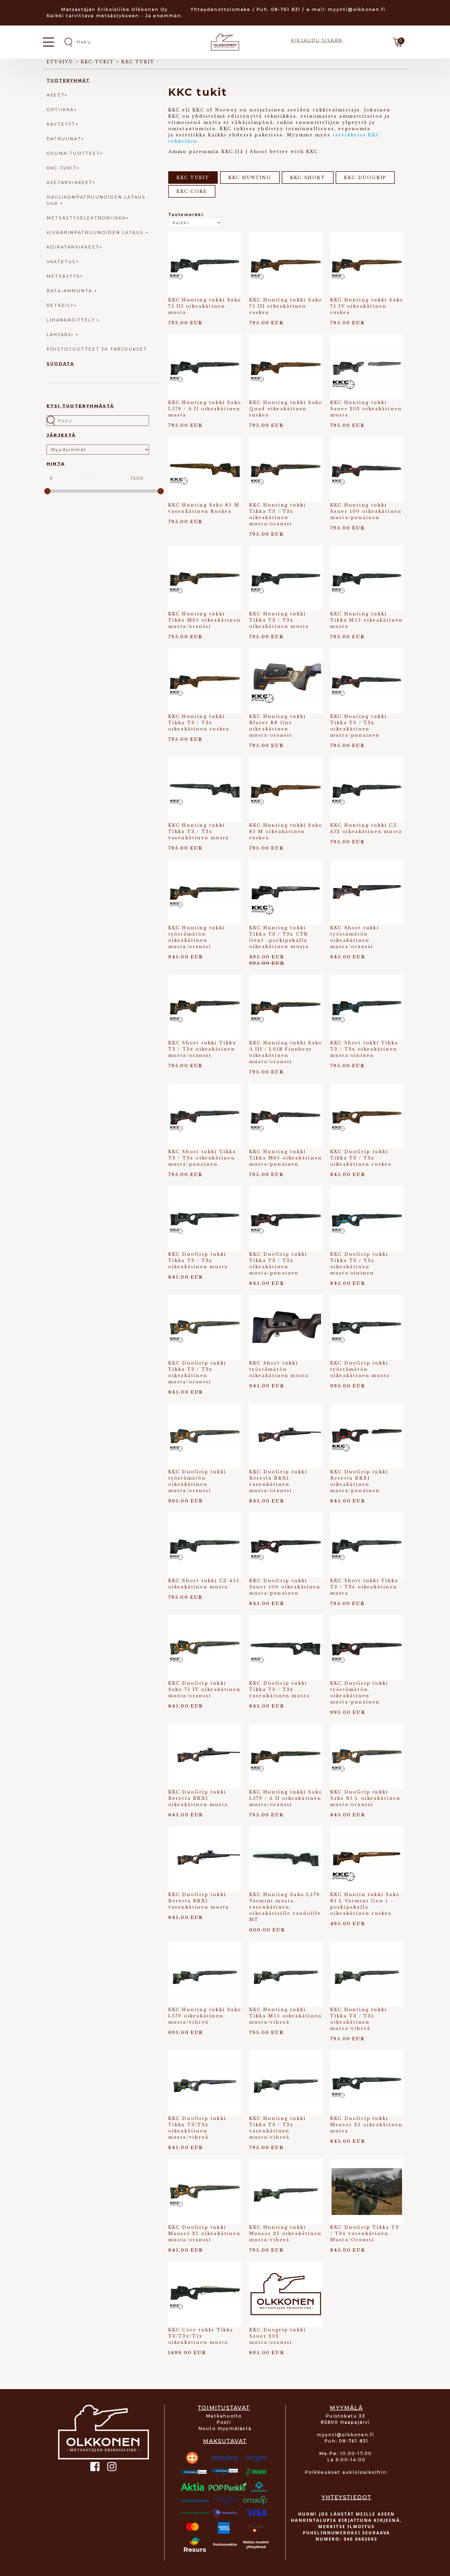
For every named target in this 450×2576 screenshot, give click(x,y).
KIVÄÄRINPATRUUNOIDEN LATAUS (96, 233)
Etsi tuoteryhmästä (80, 406)
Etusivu (60, 62)
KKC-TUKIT (62, 168)
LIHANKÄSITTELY (72, 320)
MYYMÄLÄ (346, 2408)
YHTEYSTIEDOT (346, 2497)
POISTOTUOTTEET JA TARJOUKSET (97, 349)
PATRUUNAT (64, 139)
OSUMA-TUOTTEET (73, 153)
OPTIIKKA (60, 110)
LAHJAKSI (61, 335)
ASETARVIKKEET (70, 183)
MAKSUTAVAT (225, 2441)
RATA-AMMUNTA (70, 291)
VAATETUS (61, 262)
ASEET (56, 95)
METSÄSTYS (63, 276)
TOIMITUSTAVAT (224, 2408)
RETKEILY (60, 305)
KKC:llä (232, 151)
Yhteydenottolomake (221, 10)
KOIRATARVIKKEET (73, 247)
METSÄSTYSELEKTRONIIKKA (86, 218)
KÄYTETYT (61, 124)
